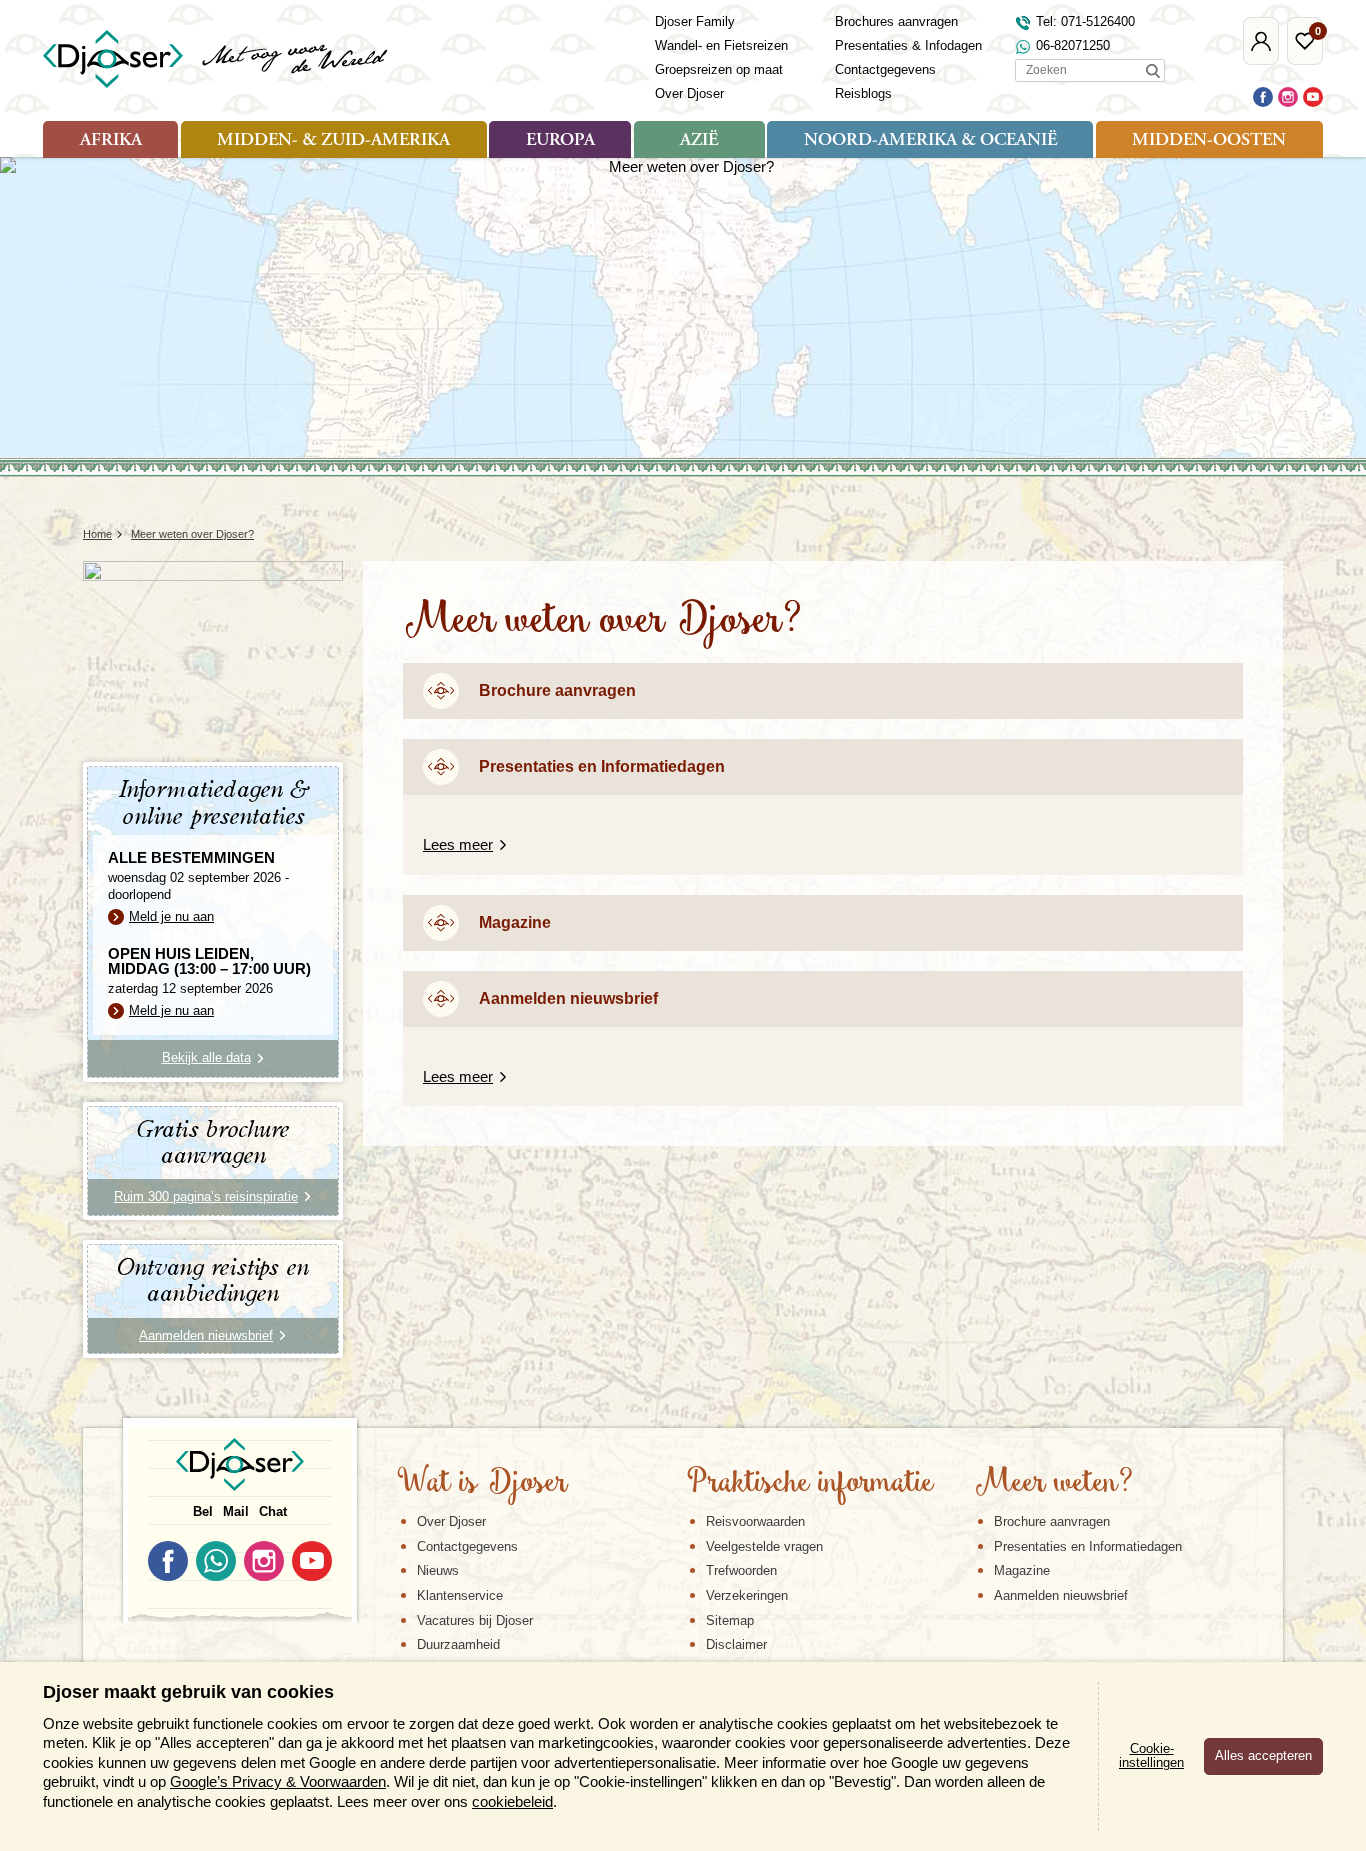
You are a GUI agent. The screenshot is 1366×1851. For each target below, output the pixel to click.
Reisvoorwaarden (755, 1521)
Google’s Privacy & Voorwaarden (278, 1781)
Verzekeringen (747, 1595)
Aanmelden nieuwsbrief (568, 998)
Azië (699, 141)
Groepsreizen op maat (719, 69)
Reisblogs (863, 93)
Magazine (515, 922)
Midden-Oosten (1209, 141)
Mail (236, 1511)
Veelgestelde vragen (764, 1546)
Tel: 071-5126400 (1085, 21)
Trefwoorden (741, 1570)
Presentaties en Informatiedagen (602, 766)
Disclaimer (736, 1644)
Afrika (111, 141)
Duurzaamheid (458, 1644)
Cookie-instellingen (1151, 1756)
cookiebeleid (512, 1801)
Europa (560, 141)
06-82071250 (1073, 45)
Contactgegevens (885, 69)
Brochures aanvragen (896, 21)
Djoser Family (695, 21)
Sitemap (730, 1620)
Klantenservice (460, 1595)
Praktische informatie (810, 1484)
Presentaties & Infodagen (908, 45)
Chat (273, 1511)
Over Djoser (689, 93)
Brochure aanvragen (557, 690)
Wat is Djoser (482, 1484)
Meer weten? (1054, 1484)
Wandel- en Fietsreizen (721, 45)
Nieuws (438, 1570)
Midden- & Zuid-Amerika (333, 141)
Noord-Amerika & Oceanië (930, 141)
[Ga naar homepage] (216, 59)
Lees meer (458, 844)
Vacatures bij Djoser (475, 1620)
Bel (203, 1511)
